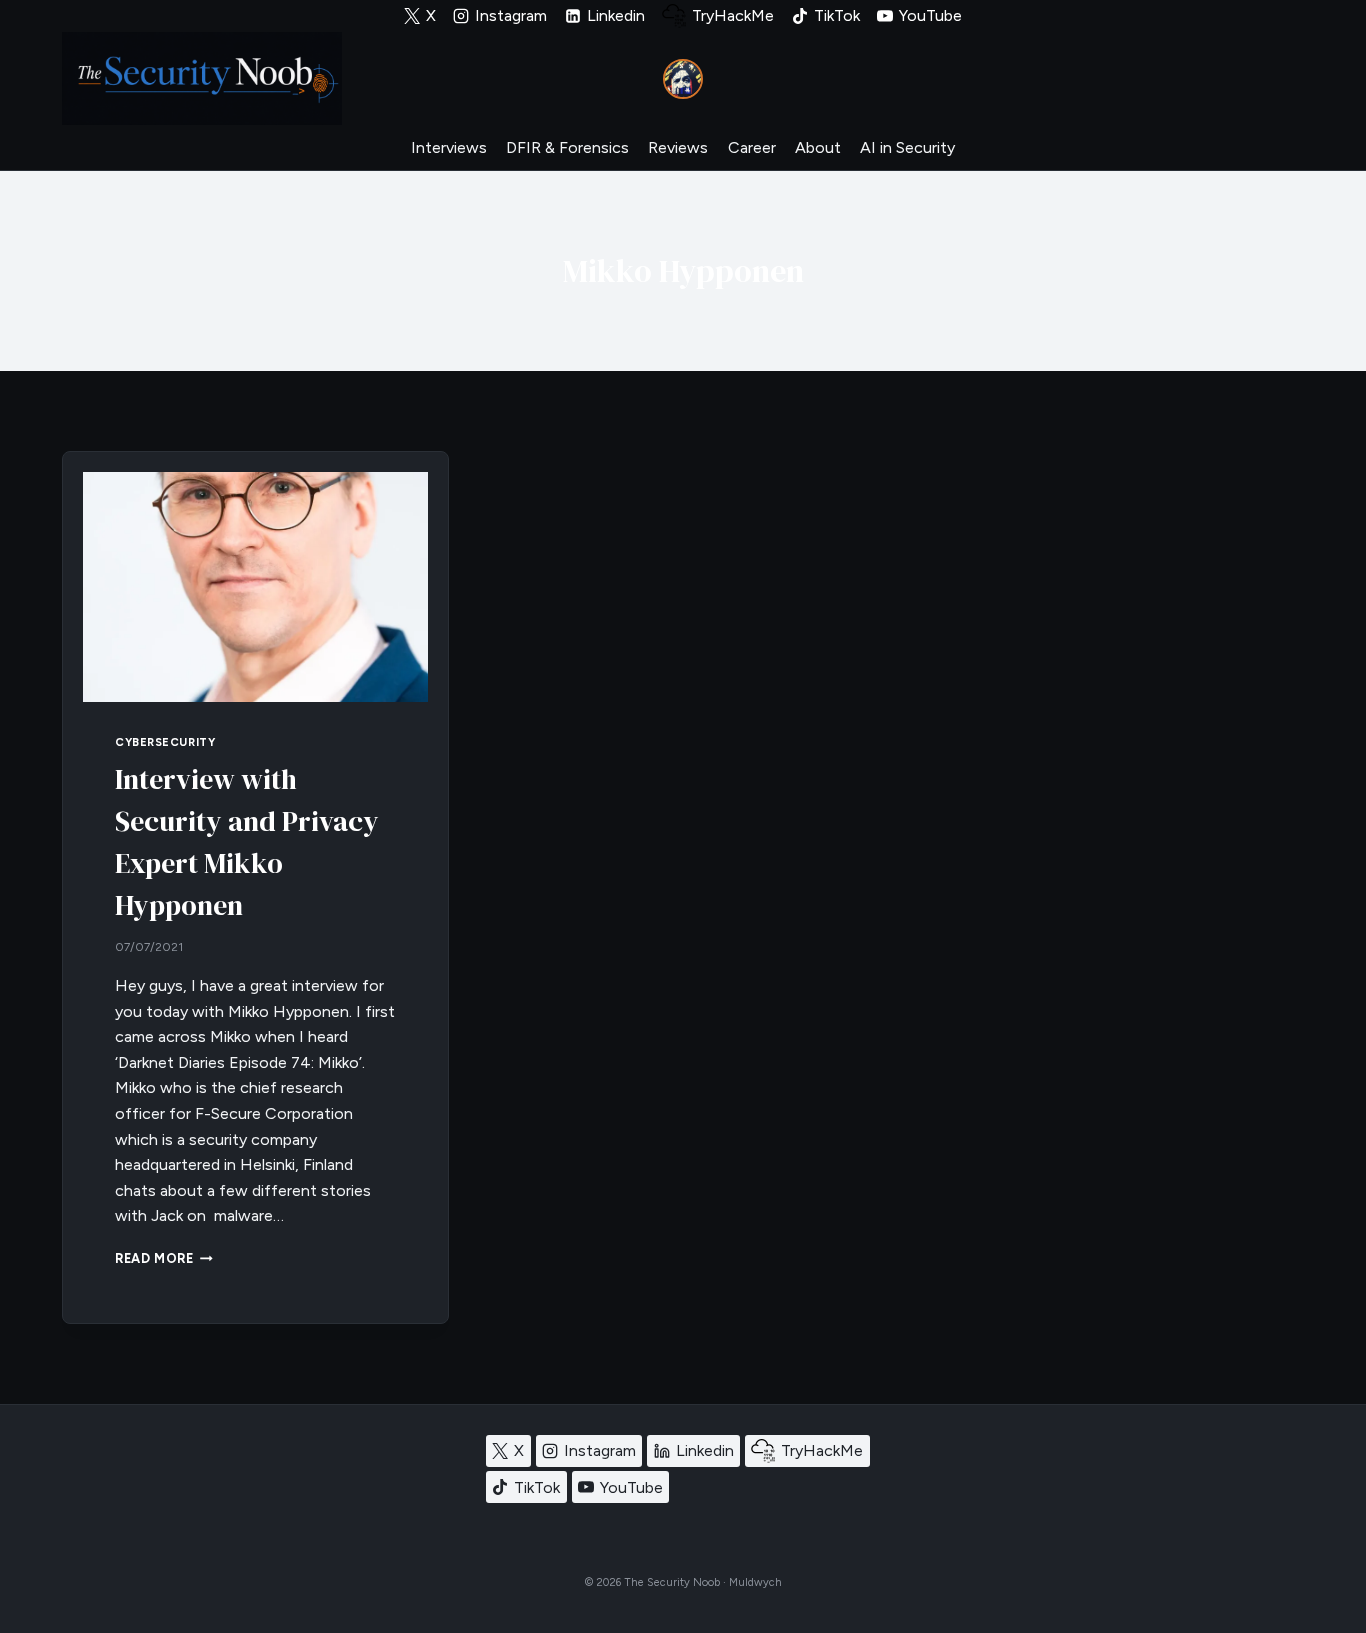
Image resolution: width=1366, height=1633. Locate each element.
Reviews (678, 147)
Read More (164, 1258)
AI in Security (907, 147)
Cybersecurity (165, 742)
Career (752, 147)
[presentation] (255, 587)
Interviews (449, 147)
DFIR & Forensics (567, 147)
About (818, 147)
